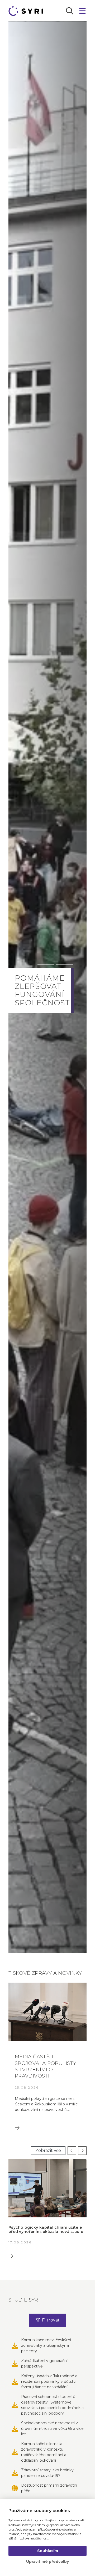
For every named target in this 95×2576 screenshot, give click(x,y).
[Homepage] (27, 11)
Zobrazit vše (48, 2150)
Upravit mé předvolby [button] (47, 2562)
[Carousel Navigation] (76, 2151)
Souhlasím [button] (48, 2551)
